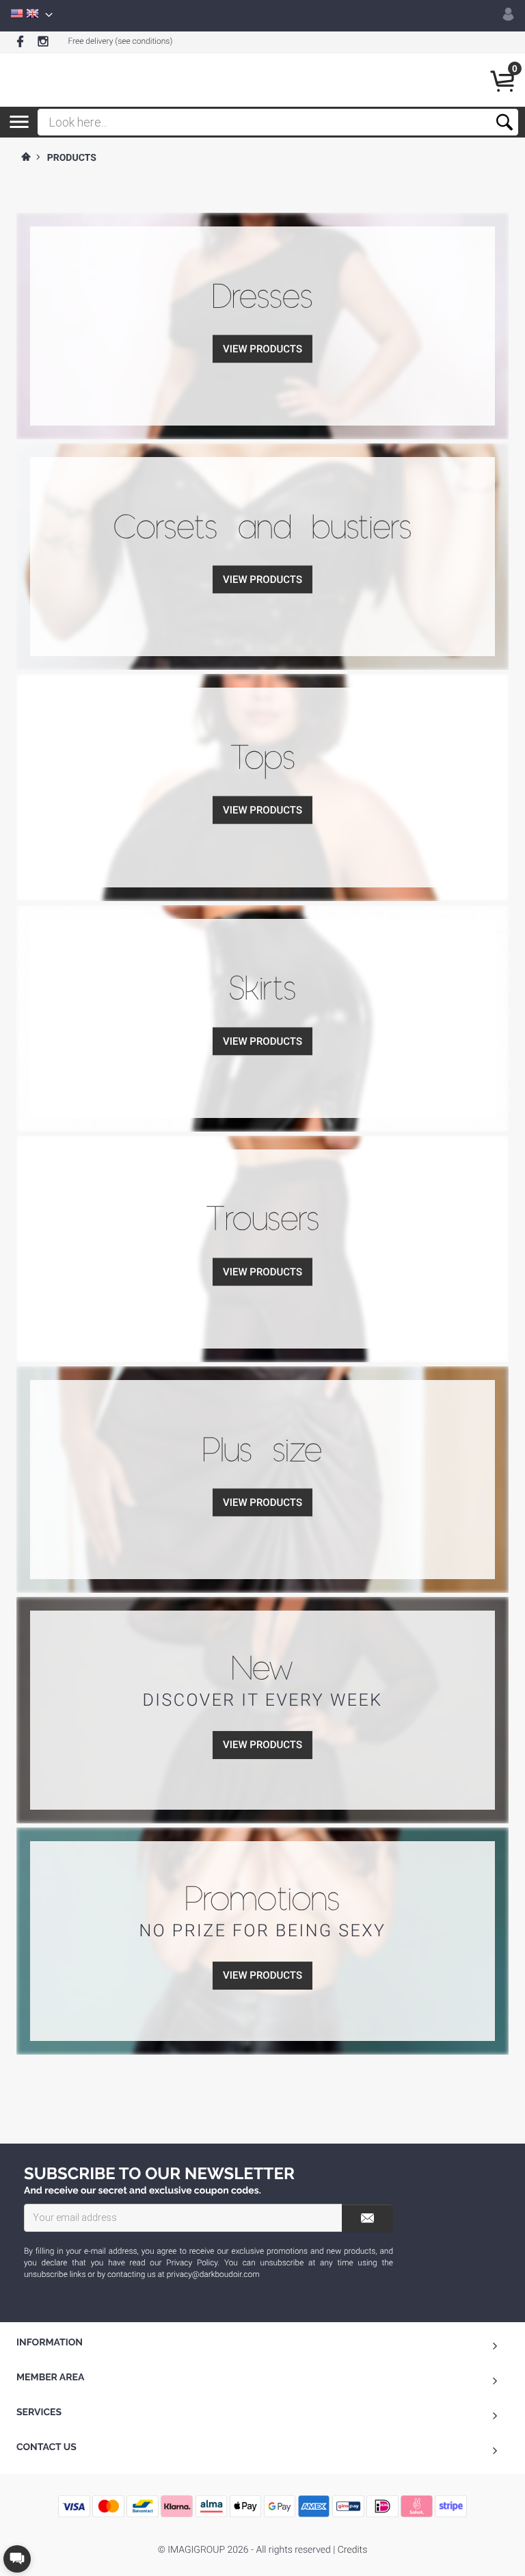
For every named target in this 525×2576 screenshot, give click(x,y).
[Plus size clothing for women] (262, 1390)
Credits (352, 2550)
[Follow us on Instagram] (43, 42)
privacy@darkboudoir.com (213, 2274)
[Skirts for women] (262, 929)
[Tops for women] (262, 698)
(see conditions (142, 41)
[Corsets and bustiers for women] (262, 467)
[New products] (262, 1621)
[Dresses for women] (262, 237)
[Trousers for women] (262, 1160)
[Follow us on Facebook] (20, 42)
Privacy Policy (192, 2263)
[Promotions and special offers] (262, 1851)
